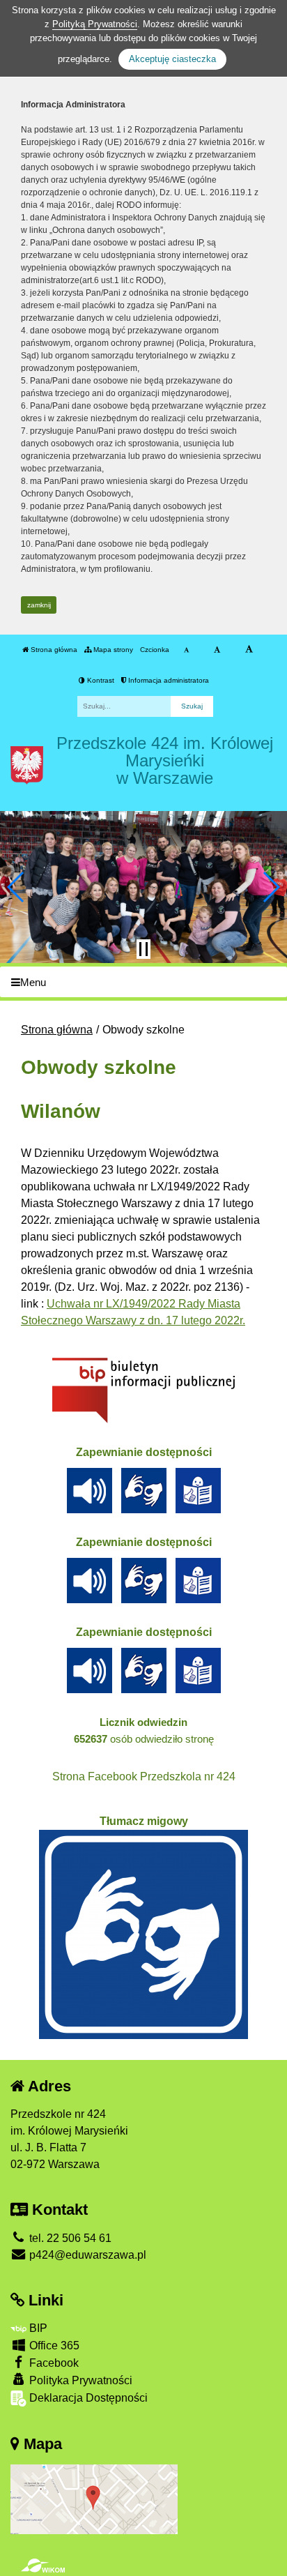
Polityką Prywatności (95, 24)
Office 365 (53, 2346)
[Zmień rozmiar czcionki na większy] (217, 650)
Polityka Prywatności (79, 2380)
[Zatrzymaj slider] (143, 949)
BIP (37, 2328)
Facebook (53, 2363)
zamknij (39, 605)
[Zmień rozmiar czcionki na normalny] (186, 650)
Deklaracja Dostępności (87, 2398)
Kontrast (100, 680)
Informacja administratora (168, 680)
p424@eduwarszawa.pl (86, 2255)
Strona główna (53, 650)
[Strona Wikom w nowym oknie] (43, 2566)
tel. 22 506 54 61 (69, 2238)
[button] (16, 887)
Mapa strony (112, 650)
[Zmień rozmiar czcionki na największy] (249, 650)
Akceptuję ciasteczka (172, 59)
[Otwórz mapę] (94, 2498)
